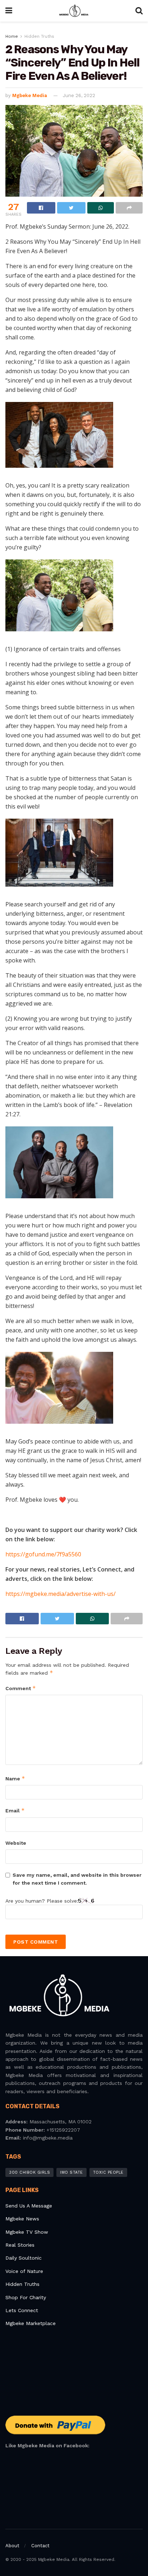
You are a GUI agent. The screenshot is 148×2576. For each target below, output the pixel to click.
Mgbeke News (22, 2219)
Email (15, 1810)
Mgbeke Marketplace (31, 2323)
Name (15, 1778)
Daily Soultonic (24, 2258)
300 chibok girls (29, 2172)
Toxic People (108, 2172)
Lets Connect (22, 2310)
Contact (40, 2546)
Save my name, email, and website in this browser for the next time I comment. (77, 1879)
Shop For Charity (26, 2297)
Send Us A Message (29, 2206)
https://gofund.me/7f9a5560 (43, 1554)
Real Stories (21, 2245)
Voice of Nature (24, 2271)
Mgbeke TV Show (27, 2232)
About (12, 2546)
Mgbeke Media (30, 95)
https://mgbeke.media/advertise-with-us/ (61, 1594)
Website (16, 1843)
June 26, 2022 (79, 95)
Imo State (71, 2172)
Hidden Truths (39, 36)
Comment (21, 1688)
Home (12, 36)
